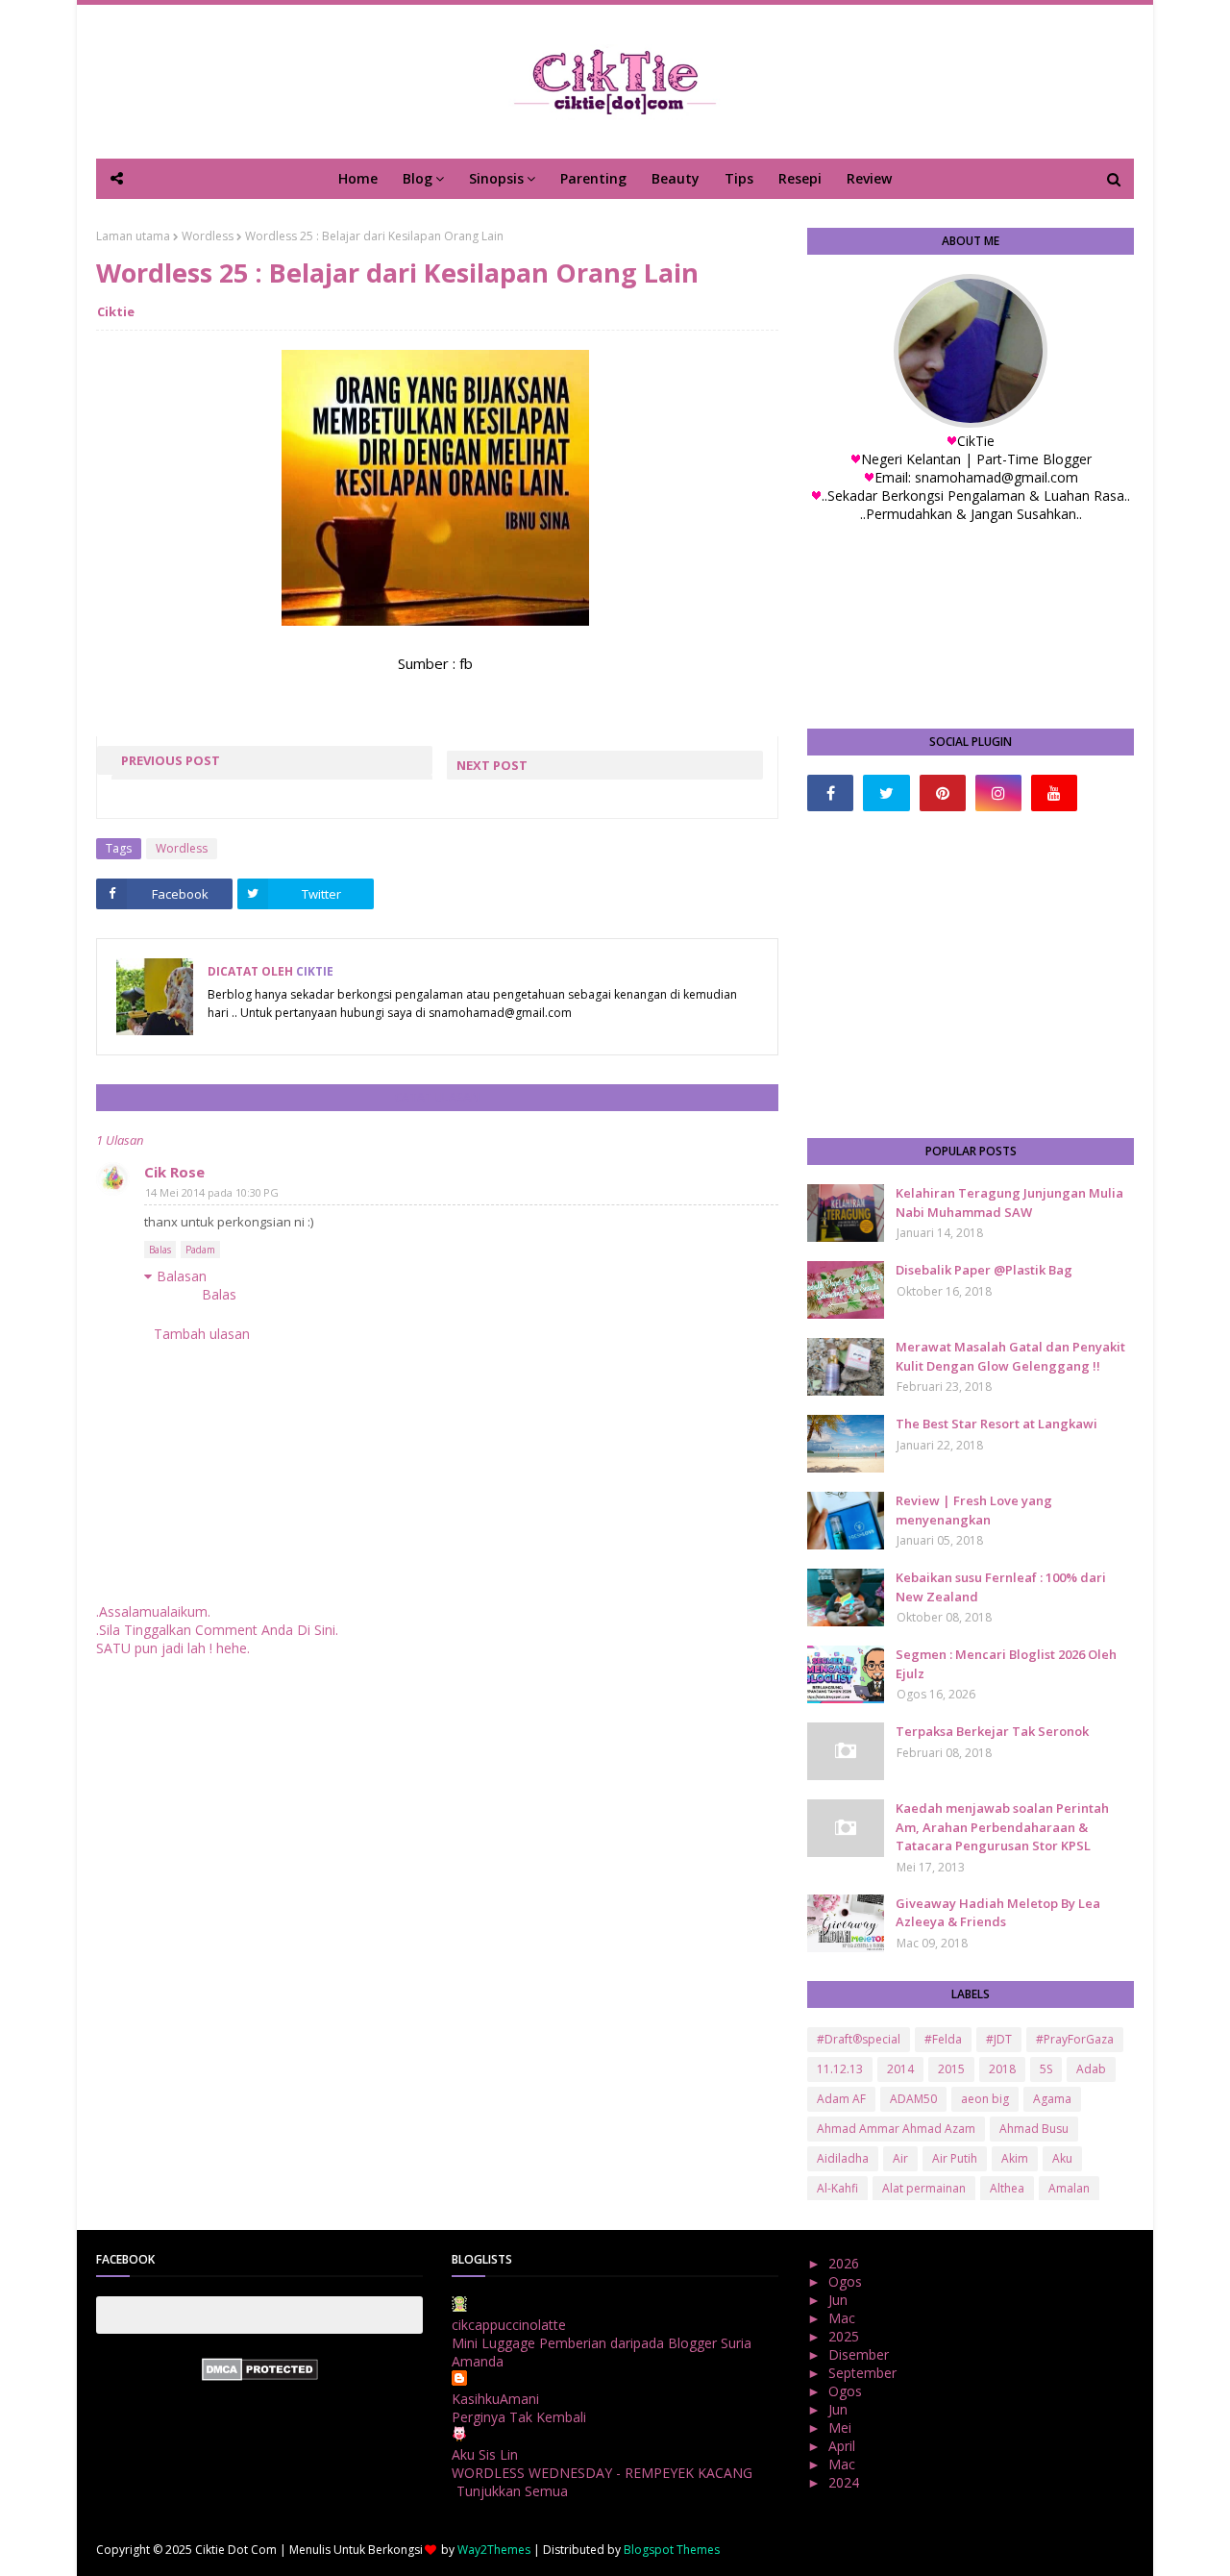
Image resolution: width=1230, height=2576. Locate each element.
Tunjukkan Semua (512, 2491)
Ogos (847, 2281)
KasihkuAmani (495, 2399)
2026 (846, 2263)
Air (900, 2158)
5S (1046, 2069)
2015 (951, 2069)
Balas (160, 1250)
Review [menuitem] (869, 178)
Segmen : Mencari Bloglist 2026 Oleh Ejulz (1006, 1664)
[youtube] (1054, 793)
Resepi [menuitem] (800, 178)
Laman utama (133, 236)
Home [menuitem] (358, 178)
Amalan (1069, 2188)
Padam (200, 1250)
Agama (1052, 2099)
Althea (1007, 2188)
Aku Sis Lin (485, 2454)
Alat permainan (924, 2188)
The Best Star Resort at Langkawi (996, 1424)
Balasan (182, 1276)
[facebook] (830, 793)
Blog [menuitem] (418, 178)
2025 (846, 2336)
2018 (1002, 2069)
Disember (861, 2354)
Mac (844, 2318)
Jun (840, 2300)
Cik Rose (174, 1172)
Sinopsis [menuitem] (496, 178)
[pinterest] (943, 793)
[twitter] (886, 793)
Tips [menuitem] (739, 178)
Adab (1091, 2069)
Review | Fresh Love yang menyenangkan (974, 1510)
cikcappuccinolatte (509, 2325)
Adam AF (841, 2099)
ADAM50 (913, 2099)
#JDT (999, 2039)
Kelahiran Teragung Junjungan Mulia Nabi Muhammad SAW (1009, 1202)
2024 (846, 2482)
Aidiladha (843, 2158)
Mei (842, 2427)
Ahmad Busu (1034, 2129)
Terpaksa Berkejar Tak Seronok (992, 1731)
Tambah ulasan (202, 1334)
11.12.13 (840, 2069)
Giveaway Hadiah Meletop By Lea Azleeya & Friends (998, 1913)
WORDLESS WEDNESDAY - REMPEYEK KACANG (602, 2473)
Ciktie (116, 311)
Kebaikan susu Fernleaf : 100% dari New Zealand (1001, 1587)
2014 (900, 2069)
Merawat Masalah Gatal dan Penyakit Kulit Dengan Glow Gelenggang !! (1010, 1356)
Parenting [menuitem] (593, 178)
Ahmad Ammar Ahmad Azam (896, 2129)
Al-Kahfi (837, 2188)
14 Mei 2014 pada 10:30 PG (212, 1192)
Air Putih (955, 2158)
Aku (1062, 2158)
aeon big (985, 2099)
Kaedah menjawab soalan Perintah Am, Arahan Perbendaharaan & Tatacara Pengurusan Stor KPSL (1002, 1827)
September (864, 2373)
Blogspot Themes (672, 2550)
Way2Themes (494, 2550)
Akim (1015, 2158)
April (844, 2446)
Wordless (208, 236)
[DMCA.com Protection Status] (260, 2376)
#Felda (943, 2039)
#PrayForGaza (1075, 2039)
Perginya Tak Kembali (519, 2417)
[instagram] (998, 793)
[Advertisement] (971, 975)
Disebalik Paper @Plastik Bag (984, 1270)
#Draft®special (859, 2039)
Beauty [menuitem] (676, 178)
